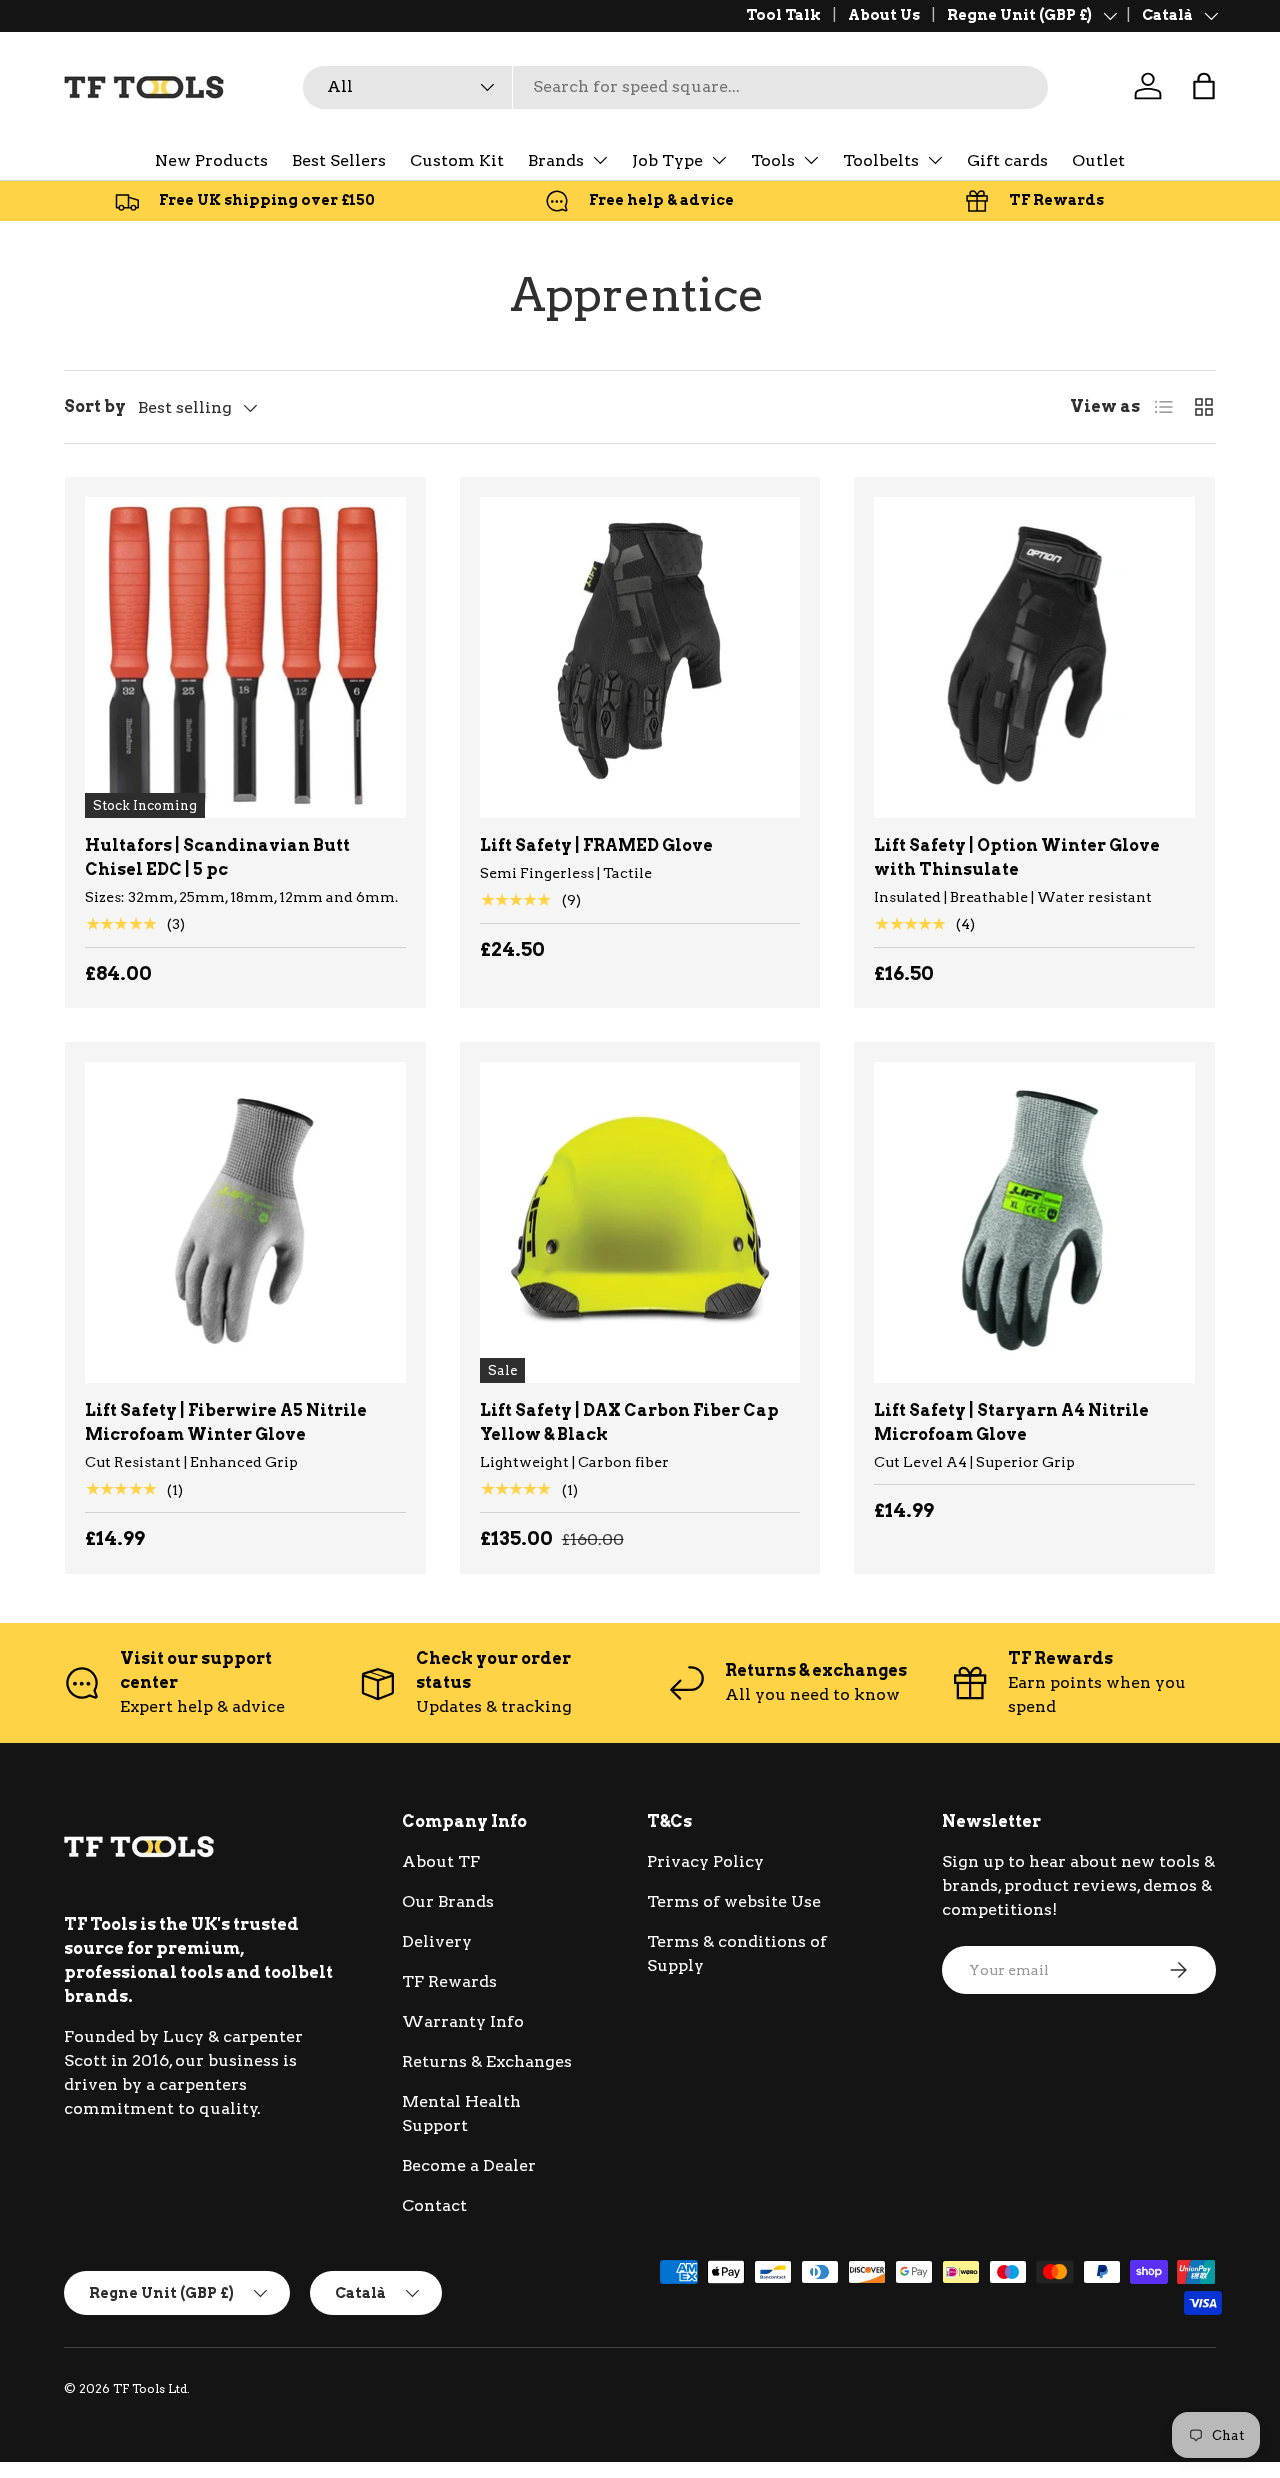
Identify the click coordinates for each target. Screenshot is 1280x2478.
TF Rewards (449, 1981)
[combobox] (675, 86)
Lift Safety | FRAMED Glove (596, 845)
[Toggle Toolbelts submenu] (935, 160)
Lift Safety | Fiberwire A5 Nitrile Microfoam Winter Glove (226, 1422)
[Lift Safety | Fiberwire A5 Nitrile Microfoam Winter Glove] (245, 1222)
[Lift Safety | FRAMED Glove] (640, 657)
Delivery (437, 1941)
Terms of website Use (734, 1901)
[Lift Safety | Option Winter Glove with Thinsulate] (1034, 657)
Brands (556, 160)
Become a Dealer (469, 2165)
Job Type (667, 160)
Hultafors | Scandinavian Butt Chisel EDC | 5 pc (217, 857)
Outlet (1098, 160)
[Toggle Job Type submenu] (719, 160)
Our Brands (448, 1901)
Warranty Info (463, 2021)
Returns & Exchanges (487, 2061)
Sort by (95, 406)
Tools (773, 160)
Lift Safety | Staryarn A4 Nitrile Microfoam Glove (1011, 1422)
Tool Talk (783, 15)
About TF (441, 1861)
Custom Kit (457, 160)
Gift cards (1007, 160)
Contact (434, 2205)
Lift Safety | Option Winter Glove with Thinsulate (1017, 857)
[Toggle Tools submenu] (811, 160)
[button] (1204, 86)
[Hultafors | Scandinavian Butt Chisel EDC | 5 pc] (245, 657)
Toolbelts (881, 160)
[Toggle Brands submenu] (600, 160)
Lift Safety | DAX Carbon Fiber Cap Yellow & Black (629, 1422)
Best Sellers (339, 160)
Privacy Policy (705, 1861)
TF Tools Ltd (150, 2388)
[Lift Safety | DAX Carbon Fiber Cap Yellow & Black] (640, 1222)
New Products (211, 160)
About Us (884, 15)
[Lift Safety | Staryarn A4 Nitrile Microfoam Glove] (1034, 1222)
